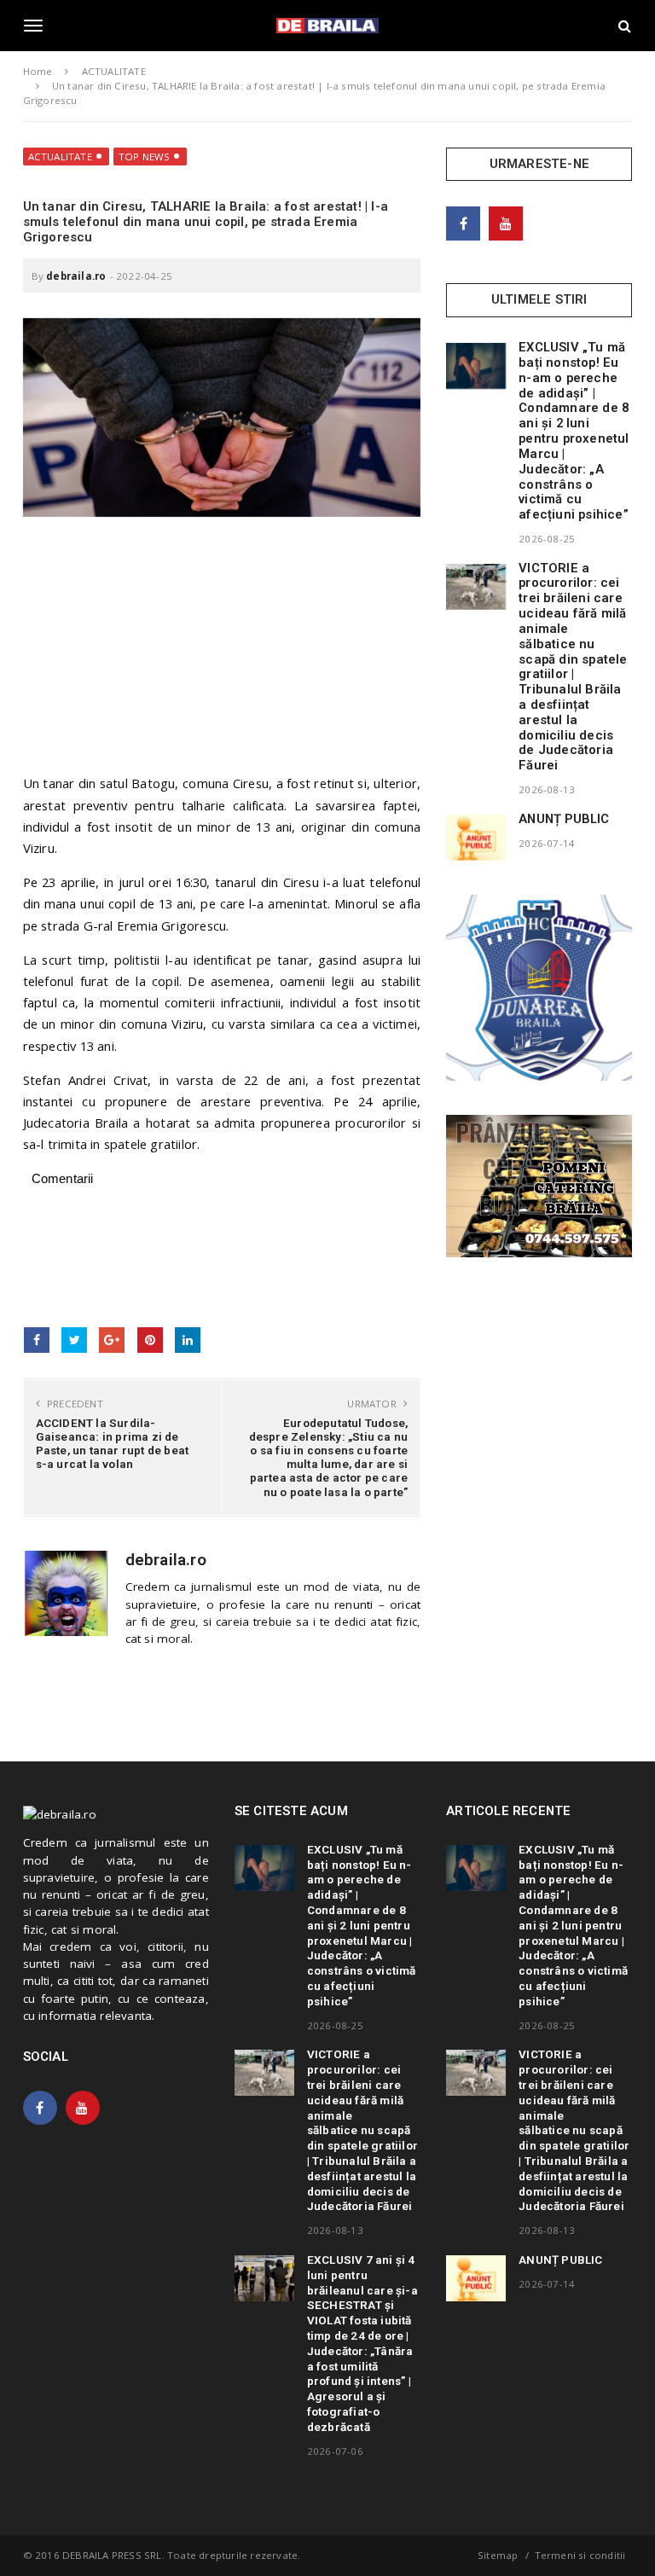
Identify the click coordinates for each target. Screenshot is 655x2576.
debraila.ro (76, 276)
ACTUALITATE (60, 157)
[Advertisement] (222, 653)
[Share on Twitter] (74, 1340)
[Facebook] (463, 223)
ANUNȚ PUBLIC (564, 819)
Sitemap (498, 2555)
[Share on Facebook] (37, 1340)
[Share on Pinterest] (150, 1340)
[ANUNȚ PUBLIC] (476, 838)
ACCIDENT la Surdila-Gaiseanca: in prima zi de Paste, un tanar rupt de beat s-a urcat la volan (113, 1444)
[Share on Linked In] (188, 1340)
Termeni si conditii (580, 2555)
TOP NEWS (145, 157)
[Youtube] (506, 223)
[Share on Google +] (112, 1340)
